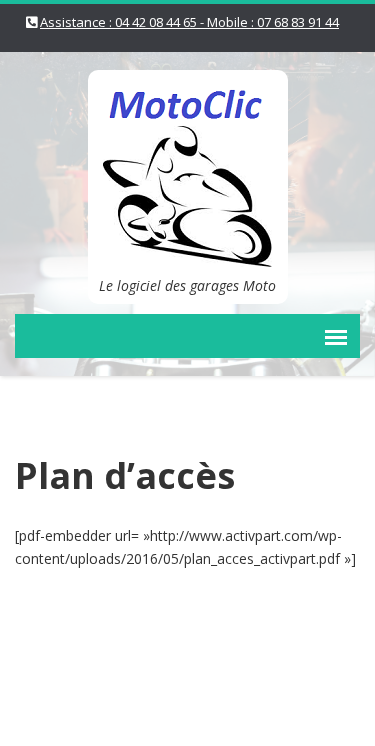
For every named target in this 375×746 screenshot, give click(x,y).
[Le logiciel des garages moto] (188, 166)
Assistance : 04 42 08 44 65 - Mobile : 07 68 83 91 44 (189, 22)
